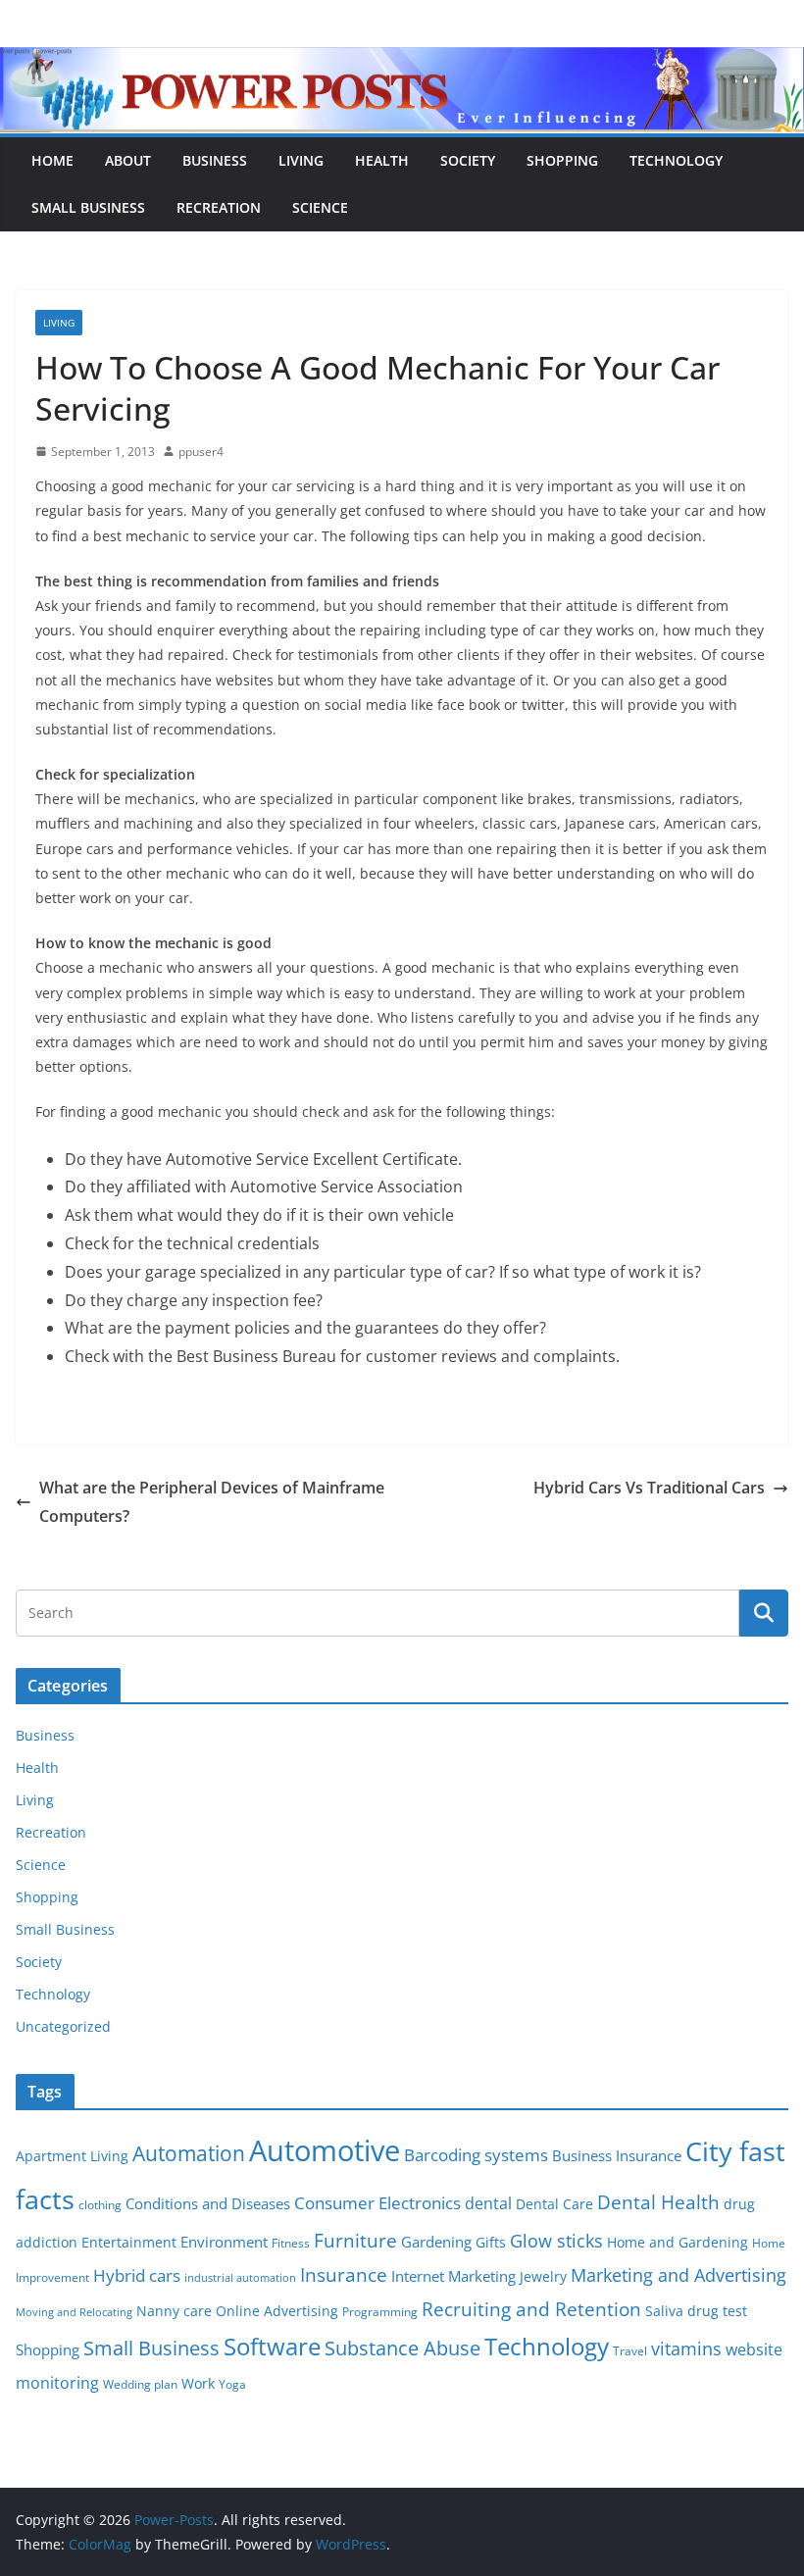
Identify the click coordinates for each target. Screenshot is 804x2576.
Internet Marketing (453, 2276)
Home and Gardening (678, 2243)
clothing (100, 2205)
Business (215, 160)
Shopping (562, 160)
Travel (630, 2351)
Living (301, 160)
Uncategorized (63, 2026)
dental (488, 2203)
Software (272, 2346)
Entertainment (129, 2243)
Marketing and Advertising (678, 2275)
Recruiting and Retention (531, 2309)
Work (198, 2384)
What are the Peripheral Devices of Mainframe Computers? (212, 1502)
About (128, 160)
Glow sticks (556, 2241)
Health (382, 160)
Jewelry (543, 2277)
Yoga (232, 2384)
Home (52, 160)
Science (320, 207)
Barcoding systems (476, 2155)
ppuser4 (201, 452)
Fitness (291, 2243)
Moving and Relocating (74, 2312)
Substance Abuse (402, 2348)
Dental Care (554, 2204)
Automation (189, 2153)
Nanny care (174, 2311)
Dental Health (658, 2202)
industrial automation (240, 2278)
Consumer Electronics (377, 2203)
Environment (224, 2242)
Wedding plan (140, 2384)
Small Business (88, 207)
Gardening (436, 2242)
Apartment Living (72, 2156)
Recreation (219, 207)
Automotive (325, 2150)
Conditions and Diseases (208, 2203)
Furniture (355, 2240)
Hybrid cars (137, 2275)
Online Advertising (277, 2311)
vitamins (686, 2349)
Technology (676, 160)
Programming (380, 2312)
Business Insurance (617, 2155)
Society (468, 160)
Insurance (344, 2274)
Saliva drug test (696, 2311)
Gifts (491, 2243)
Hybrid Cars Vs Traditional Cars (649, 1488)
